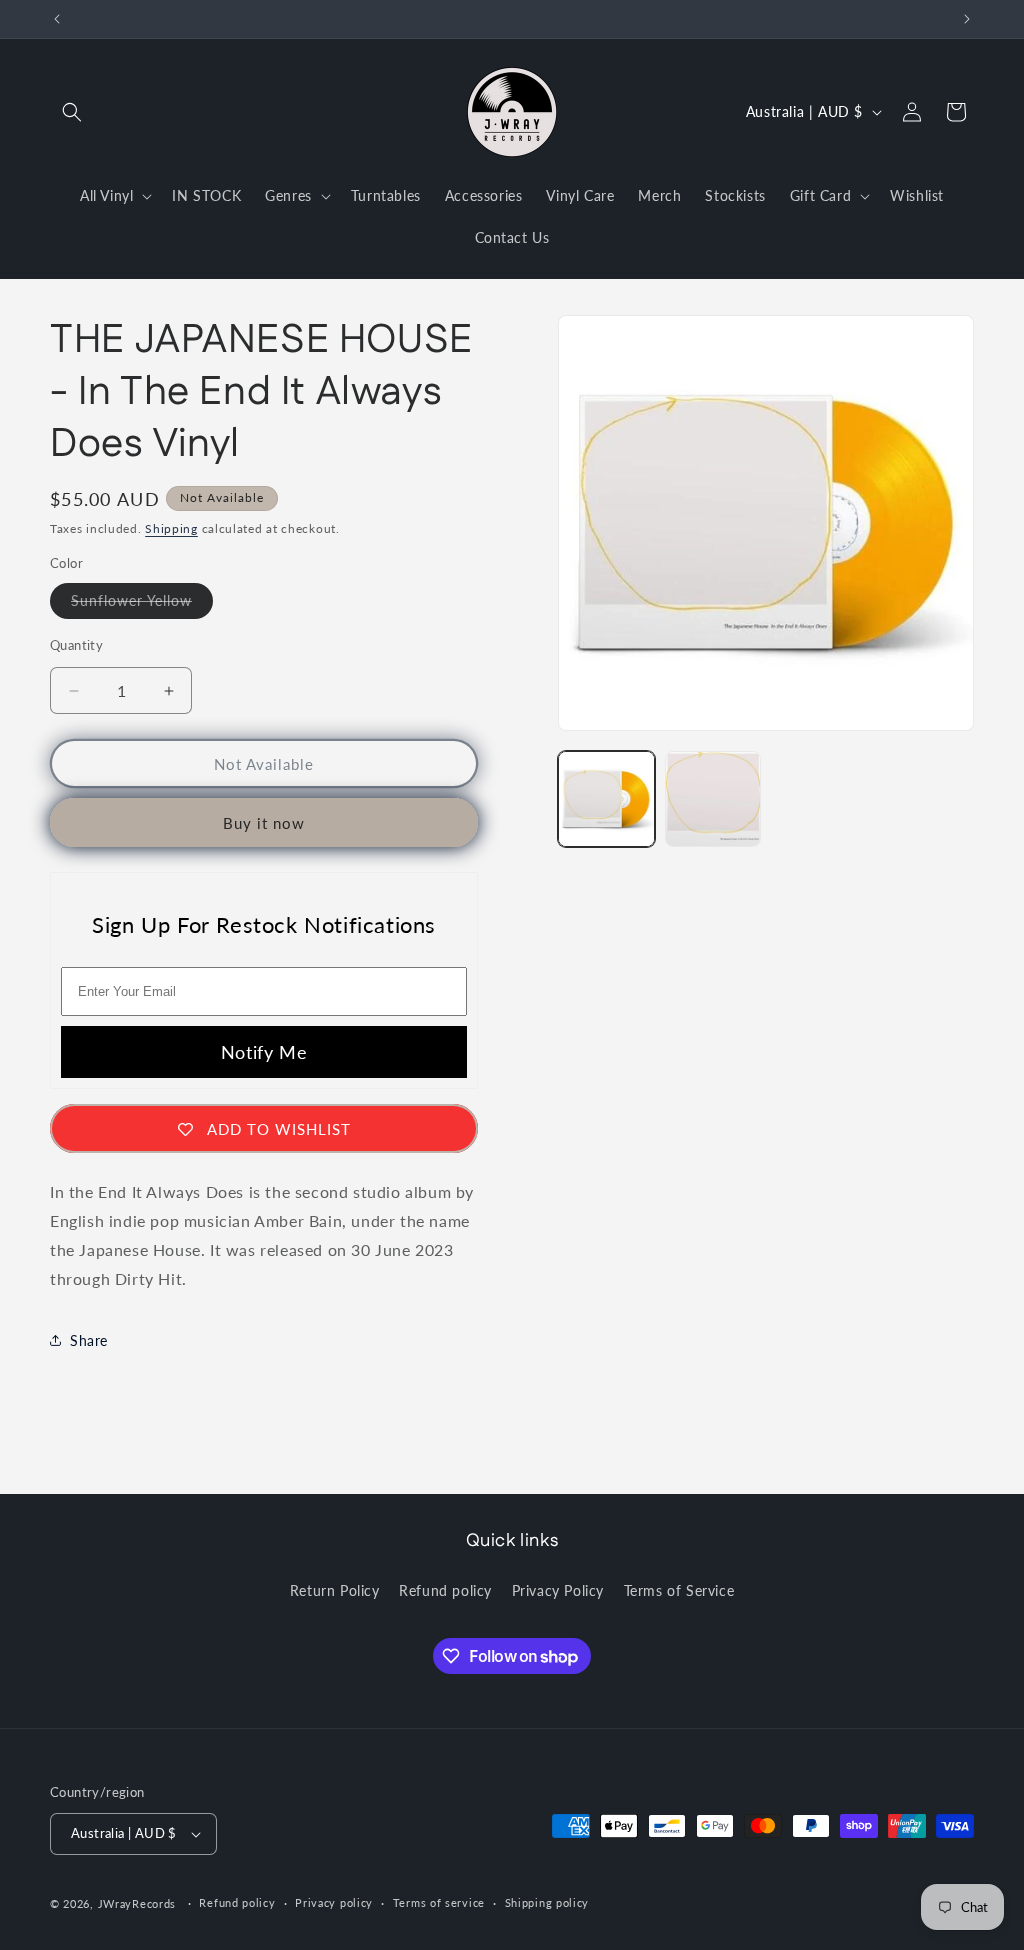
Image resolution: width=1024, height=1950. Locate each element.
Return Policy (335, 1590)
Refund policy (445, 1590)
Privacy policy (334, 1902)
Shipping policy (547, 1902)
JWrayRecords (137, 1903)
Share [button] (89, 1340)
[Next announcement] (967, 19)
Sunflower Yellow (142, 605)
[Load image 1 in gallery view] (606, 799)
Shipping (171, 528)
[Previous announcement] (57, 19)
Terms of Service (679, 1590)
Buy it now (264, 823)
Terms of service (439, 1902)
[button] (72, 112)
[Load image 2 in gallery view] (713, 799)
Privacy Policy (558, 1590)
